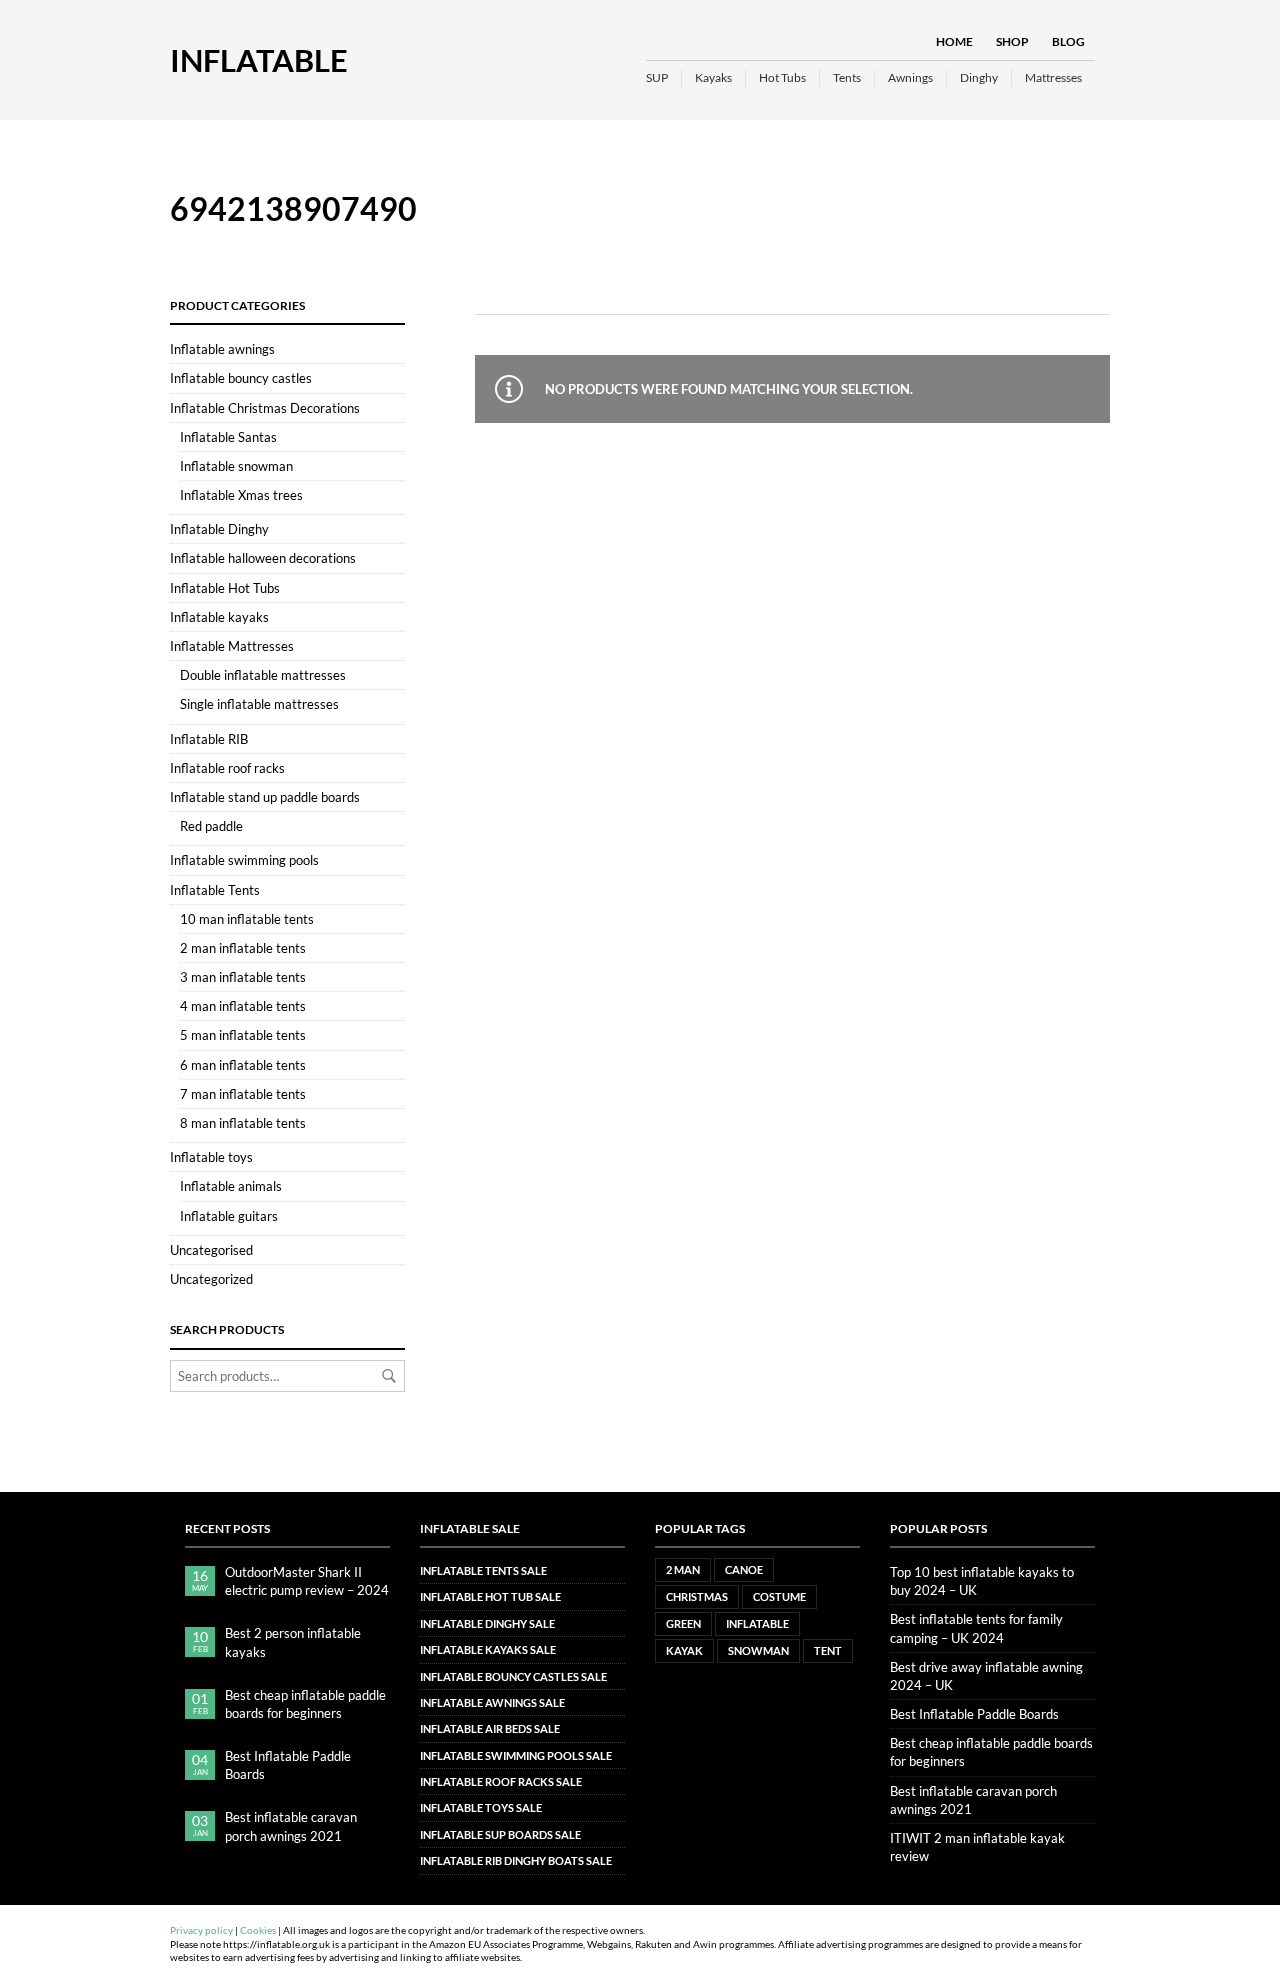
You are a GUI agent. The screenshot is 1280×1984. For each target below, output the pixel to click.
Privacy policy (201, 1930)
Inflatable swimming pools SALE (516, 1755)
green (683, 1623)
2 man (683, 1569)
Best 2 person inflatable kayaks (293, 1642)
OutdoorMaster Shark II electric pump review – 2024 (307, 1581)
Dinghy (979, 77)
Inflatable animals (231, 1186)
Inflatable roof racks (227, 768)
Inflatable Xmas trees (241, 495)
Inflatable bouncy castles (241, 378)
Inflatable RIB (209, 739)
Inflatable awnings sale (492, 1702)
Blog (1068, 41)
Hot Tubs (782, 77)
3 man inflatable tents (243, 977)
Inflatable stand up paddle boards (265, 797)
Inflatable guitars (229, 1216)
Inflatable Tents (215, 890)
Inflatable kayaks (219, 617)
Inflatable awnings (222, 349)
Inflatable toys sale (481, 1807)
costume (779, 1596)
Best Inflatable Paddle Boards (288, 1765)
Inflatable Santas (228, 437)
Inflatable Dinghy (219, 529)
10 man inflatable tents (247, 919)
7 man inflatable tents (243, 1094)
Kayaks (713, 77)
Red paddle (211, 826)
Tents (847, 77)
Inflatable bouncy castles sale (513, 1676)
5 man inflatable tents (243, 1035)
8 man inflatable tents (243, 1123)
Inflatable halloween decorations (263, 558)
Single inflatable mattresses (259, 704)
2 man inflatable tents (243, 948)
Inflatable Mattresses (232, 646)
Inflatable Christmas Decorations (265, 408)
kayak (684, 1650)
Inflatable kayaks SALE (488, 1649)
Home (954, 41)
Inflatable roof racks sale (501, 1781)
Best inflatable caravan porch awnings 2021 (291, 1826)
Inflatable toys (211, 1157)
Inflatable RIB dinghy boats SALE (516, 1860)
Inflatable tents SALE (483, 1570)
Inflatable (259, 60)
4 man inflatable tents (243, 1006)
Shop (1012, 41)
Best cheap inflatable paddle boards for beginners (305, 1704)
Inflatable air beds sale (490, 1728)
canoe (744, 1569)
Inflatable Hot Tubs (225, 588)
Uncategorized (211, 1279)
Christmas (697, 1596)
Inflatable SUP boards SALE (500, 1834)
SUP (657, 77)
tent (828, 1650)
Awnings (910, 77)
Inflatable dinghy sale (487, 1623)
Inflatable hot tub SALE (490, 1596)
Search (389, 1376)
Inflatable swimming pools (244, 860)
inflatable (757, 1623)
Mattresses (1053, 77)
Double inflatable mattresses (263, 675)
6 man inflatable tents (243, 1065)
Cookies (258, 1930)
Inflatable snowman (236, 466)
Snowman (758, 1650)
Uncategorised (211, 1250)
